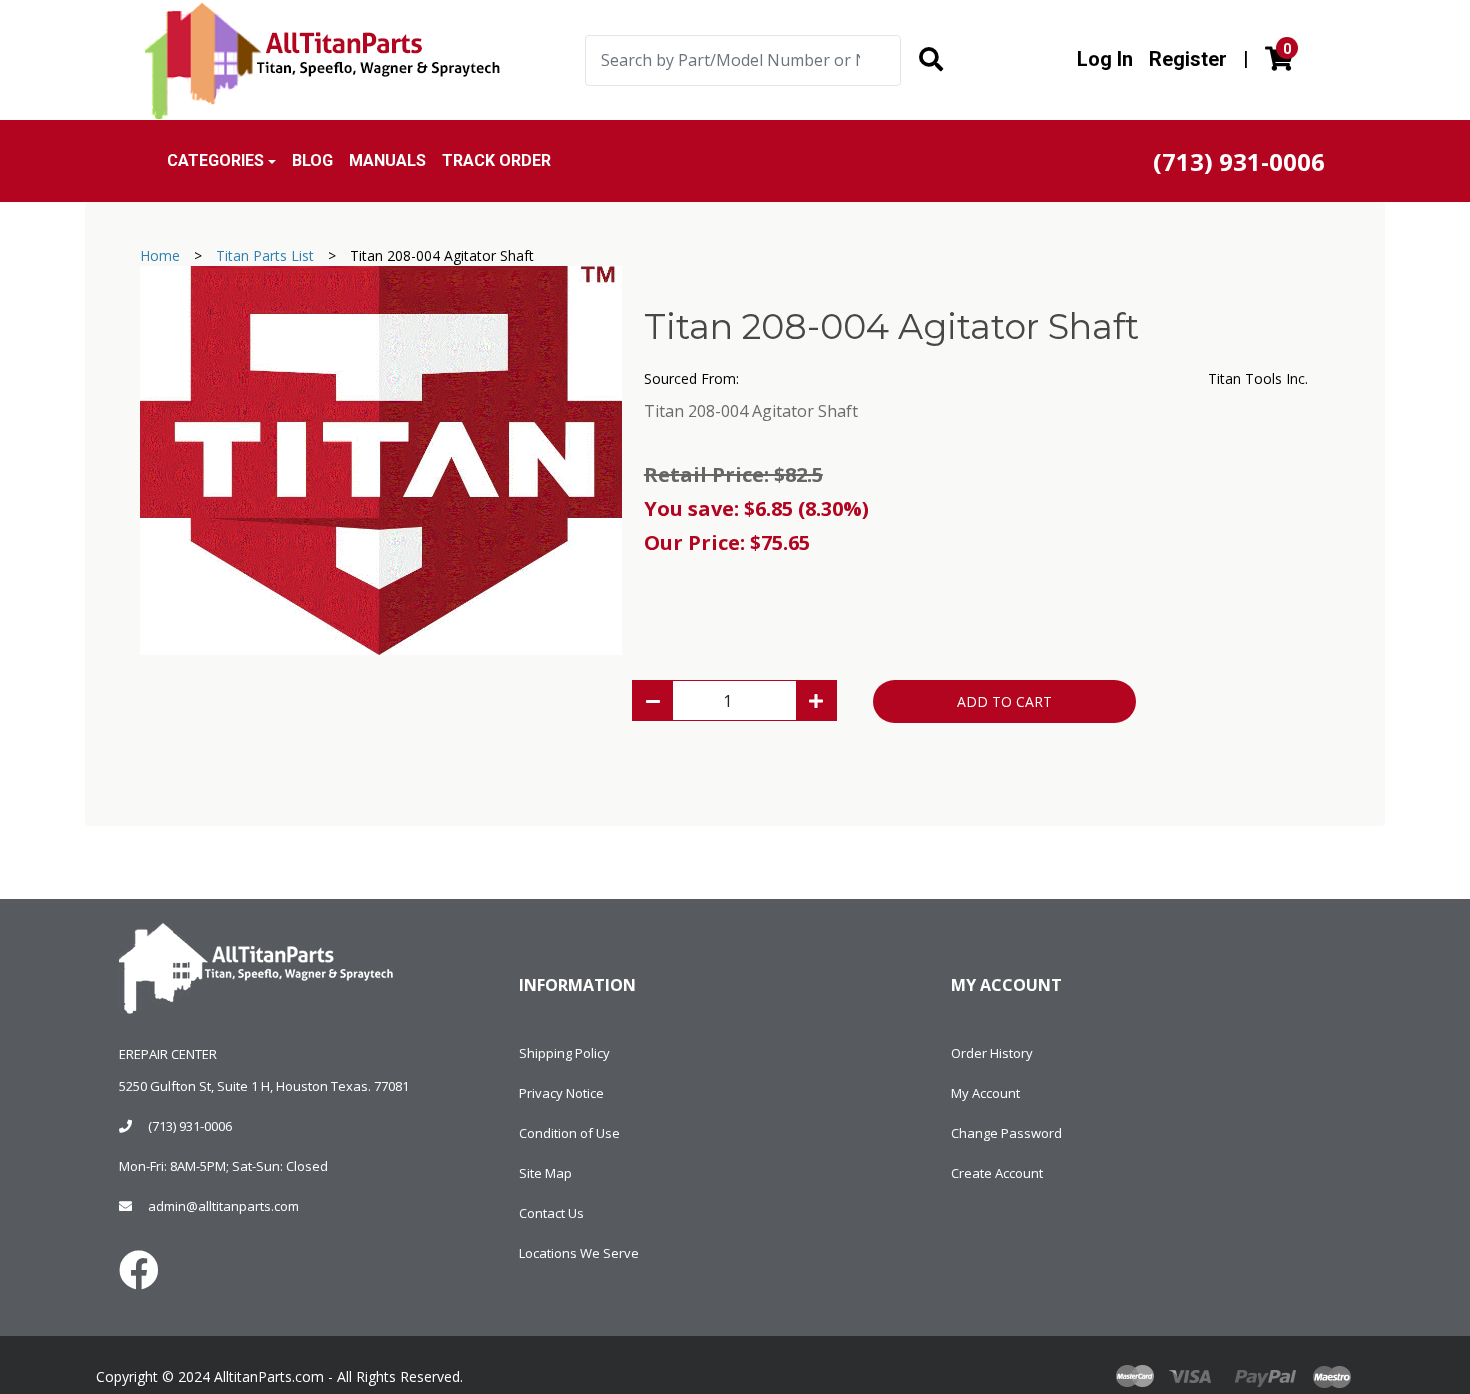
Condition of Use (569, 1133)
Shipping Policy (564, 1053)
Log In (1105, 59)
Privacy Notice (561, 1093)
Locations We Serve (579, 1253)
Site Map (545, 1173)
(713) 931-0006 (190, 1126)
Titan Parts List (265, 255)
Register (1188, 59)
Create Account (997, 1173)
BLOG (312, 160)
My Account (985, 1093)
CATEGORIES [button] (215, 160)
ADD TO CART (1004, 701)
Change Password (1006, 1133)
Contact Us (551, 1213)
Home (160, 255)
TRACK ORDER (496, 160)
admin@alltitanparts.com (223, 1206)
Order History (992, 1053)
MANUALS (387, 160)
